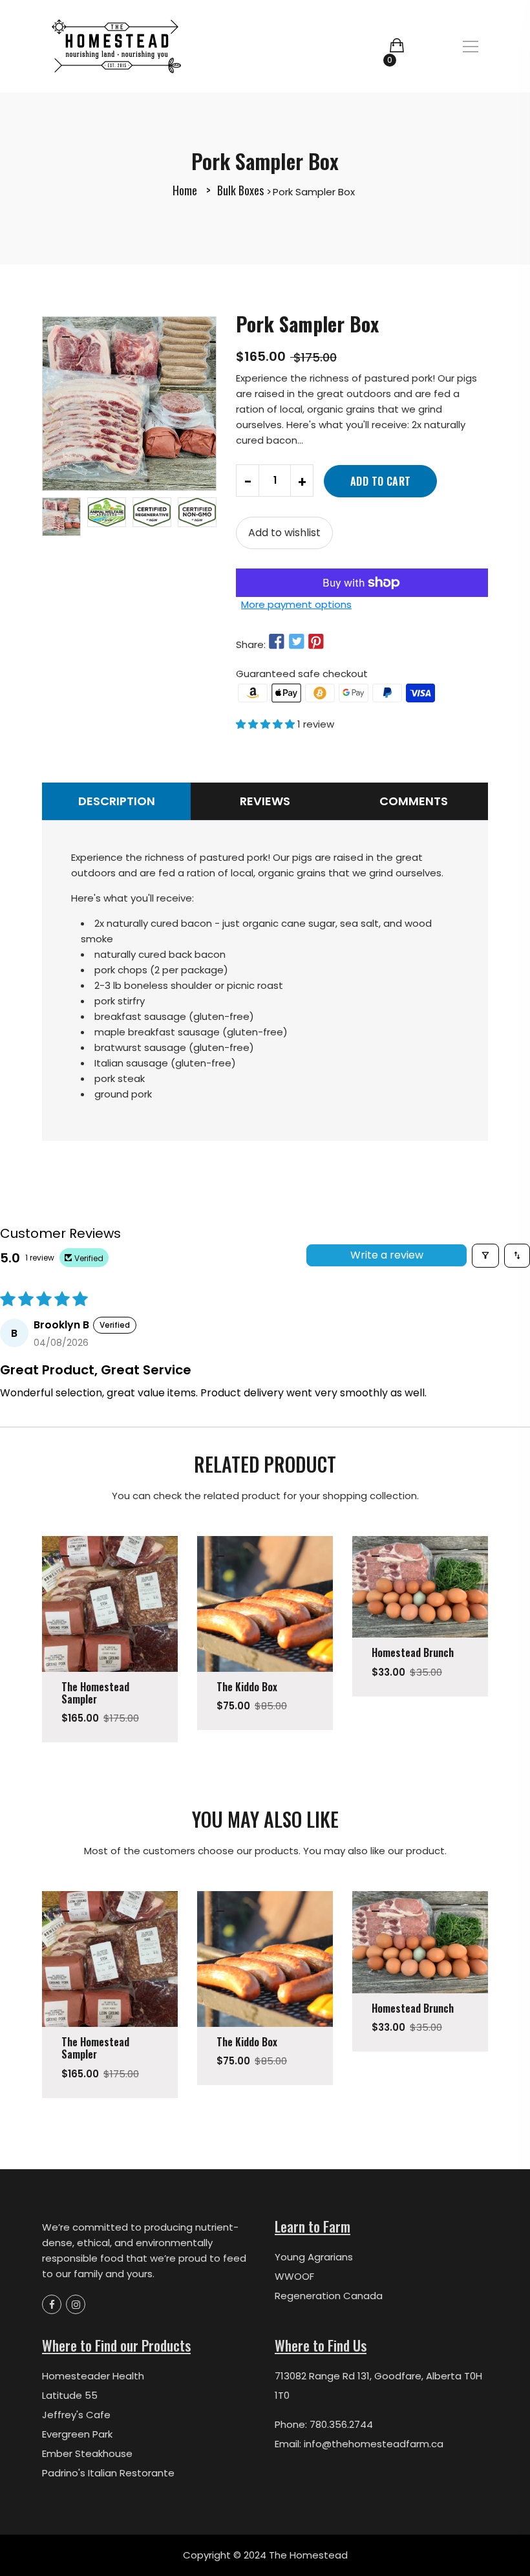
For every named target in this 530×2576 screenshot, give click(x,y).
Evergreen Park (77, 2434)
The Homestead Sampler (95, 1693)
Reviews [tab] (265, 801)
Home (185, 190)
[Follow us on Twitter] (296, 643)
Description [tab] (117, 801)
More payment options (296, 604)
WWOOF (294, 2276)
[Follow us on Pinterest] (316, 643)
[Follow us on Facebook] (277, 643)
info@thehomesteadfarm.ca (374, 2444)
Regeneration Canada (329, 2296)
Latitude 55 (70, 2395)
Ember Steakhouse (87, 2453)
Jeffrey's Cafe (76, 2415)
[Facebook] (52, 2304)
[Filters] (485, 1256)
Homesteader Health (93, 2376)
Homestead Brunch (413, 1652)
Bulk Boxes (240, 190)
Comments (414, 801)
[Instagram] (76, 2304)
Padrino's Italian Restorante (108, 2473)
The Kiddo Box (247, 1687)
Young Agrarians (314, 2257)
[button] (267, 724)
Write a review (387, 1255)
